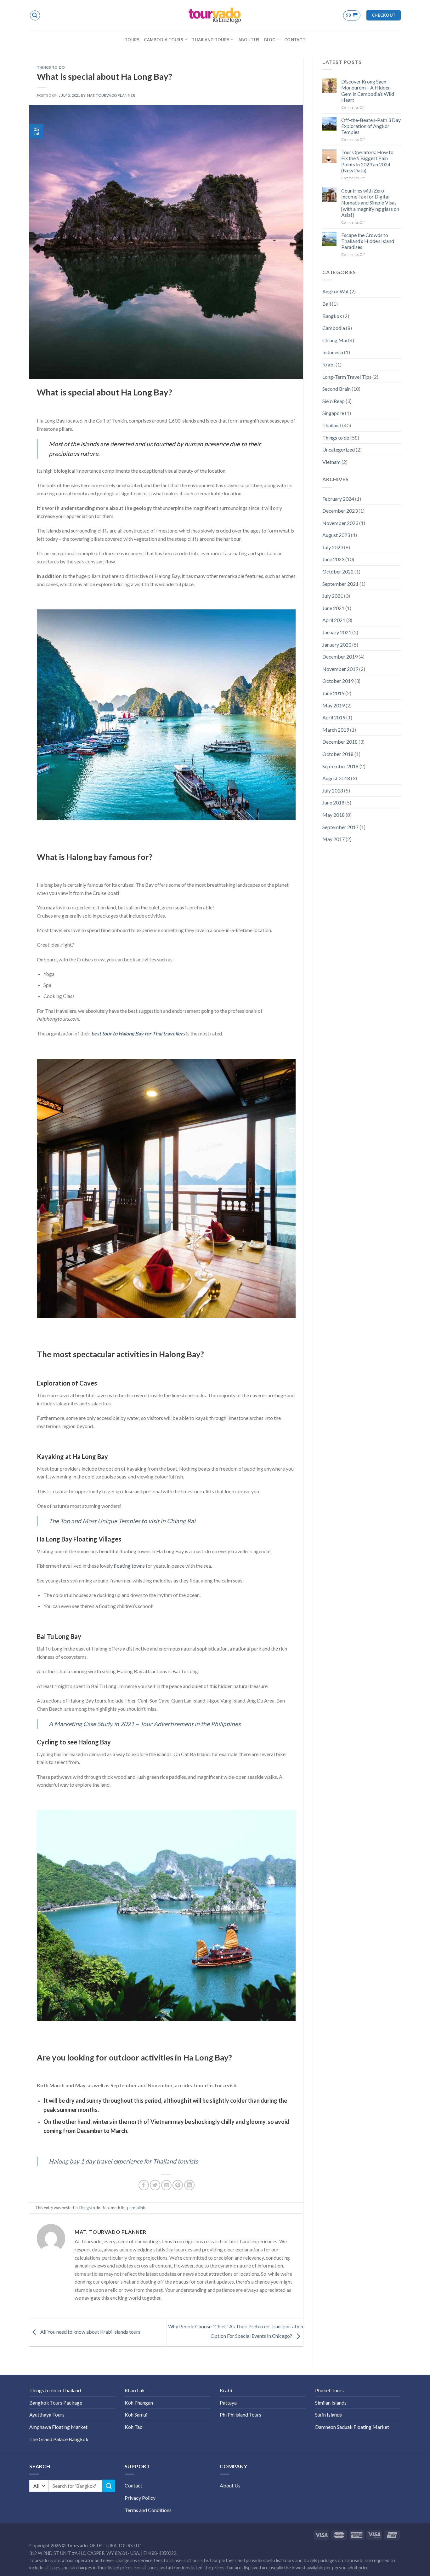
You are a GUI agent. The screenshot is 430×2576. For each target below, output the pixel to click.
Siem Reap (334, 401)
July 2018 (333, 790)
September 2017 (340, 827)
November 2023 (340, 523)
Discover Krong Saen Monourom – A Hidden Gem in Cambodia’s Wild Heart (368, 91)
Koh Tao (134, 2427)
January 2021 (337, 632)
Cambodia (334, 328)
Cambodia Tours (164, 40)
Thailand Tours (211, 40)
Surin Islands (328, 2415)
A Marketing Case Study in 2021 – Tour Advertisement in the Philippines (145, 1724)
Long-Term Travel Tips (347, 377)
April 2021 (334, 620)
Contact (295, 40)
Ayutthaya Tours (47, 2415)
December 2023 (340, 511)
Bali (327, 304)
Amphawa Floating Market (58, 2427)
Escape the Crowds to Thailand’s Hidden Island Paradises (368, 241)
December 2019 (340, 657)
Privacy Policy (140, 2498)
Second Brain (337, 389)
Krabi (328, 364)
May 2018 (334, 815)
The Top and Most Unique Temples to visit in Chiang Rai (122, 1521)
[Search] (35, 15)
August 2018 (336, 778)
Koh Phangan (139, 2403)
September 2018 (340, 766)
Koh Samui (136, 2415)
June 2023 (333, 559)
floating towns (129, 1566)
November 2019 (340, 669)
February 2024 (338, 499)
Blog (270, 40)
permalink (136, 2208)
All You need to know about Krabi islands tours (90, 2332)
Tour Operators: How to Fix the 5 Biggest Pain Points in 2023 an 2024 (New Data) (367, 161)
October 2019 (338, 681)
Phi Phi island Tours (240, 2415)
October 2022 (338, 571)
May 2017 (334, 839)
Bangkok (332, 316)
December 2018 (340, 742)
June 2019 (333, 693)
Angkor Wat (336, 291)
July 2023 (333, 547)
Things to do (51, 67)
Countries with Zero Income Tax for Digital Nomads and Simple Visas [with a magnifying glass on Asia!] (370, 203)
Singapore (333, 413)
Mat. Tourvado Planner (111, 95)
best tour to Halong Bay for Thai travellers (138, 1033)
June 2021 (333, 608)
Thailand (332, 425)
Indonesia (333, 352)
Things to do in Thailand (55, 2390)
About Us (249, 40)
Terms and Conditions (148, 2510)
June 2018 (333, 802)
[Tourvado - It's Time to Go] (215, 15)
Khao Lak (135, 2390)
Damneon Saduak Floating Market (352, 2427)
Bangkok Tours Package (56, 2403)
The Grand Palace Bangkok (59, 2439)
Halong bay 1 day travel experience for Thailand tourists (123, 2161)
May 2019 (334, 705)
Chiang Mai (335, 340)
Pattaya (228, 2403)
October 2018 (338, 754)
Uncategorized (339, 450)
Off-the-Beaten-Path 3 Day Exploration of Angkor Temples (371, 126)
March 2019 (336, 730)
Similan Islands (331, 2403)
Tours (132, 40)
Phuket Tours (329, 2390)
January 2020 (337, 645)
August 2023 (336, 535)
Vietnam (331, 462)
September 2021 (340, 584)
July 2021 (333, 596)
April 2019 (334, 717)
